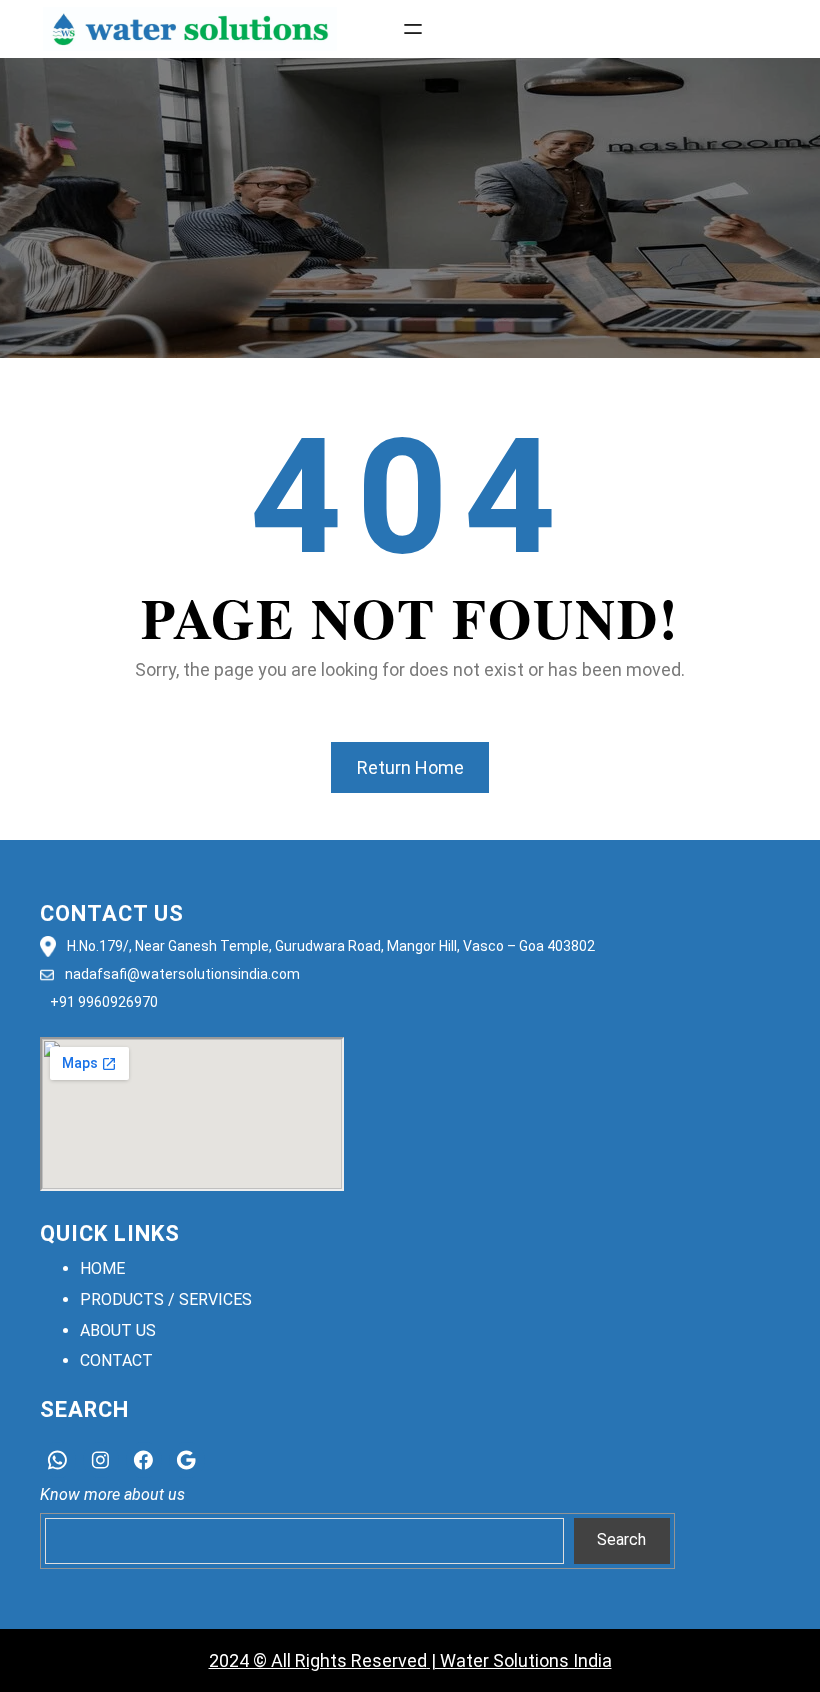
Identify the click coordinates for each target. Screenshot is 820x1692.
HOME (102, 1268)
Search (621, 1539)
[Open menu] (413, 29)
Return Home (410, 767)
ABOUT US (118, 1330)
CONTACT (116, 1360)
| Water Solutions (498, 1660)
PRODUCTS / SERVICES (166, 1299)
